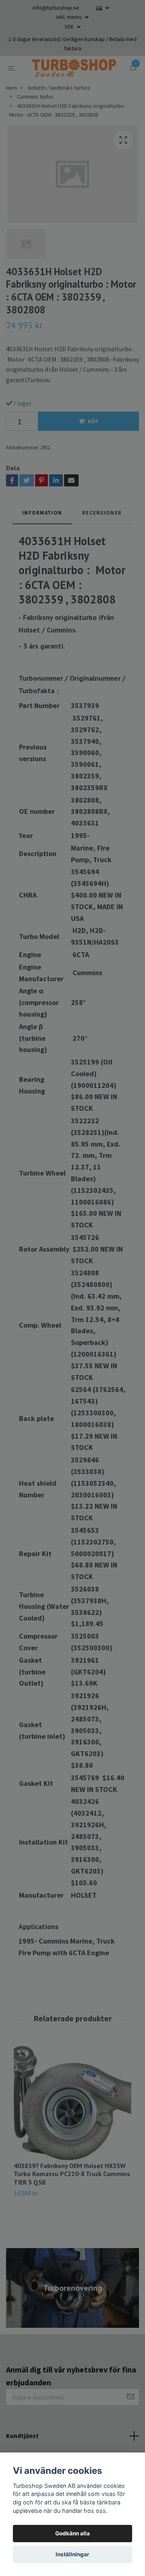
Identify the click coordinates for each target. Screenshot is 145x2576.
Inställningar (72, 2554)
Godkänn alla (72, 2533)
